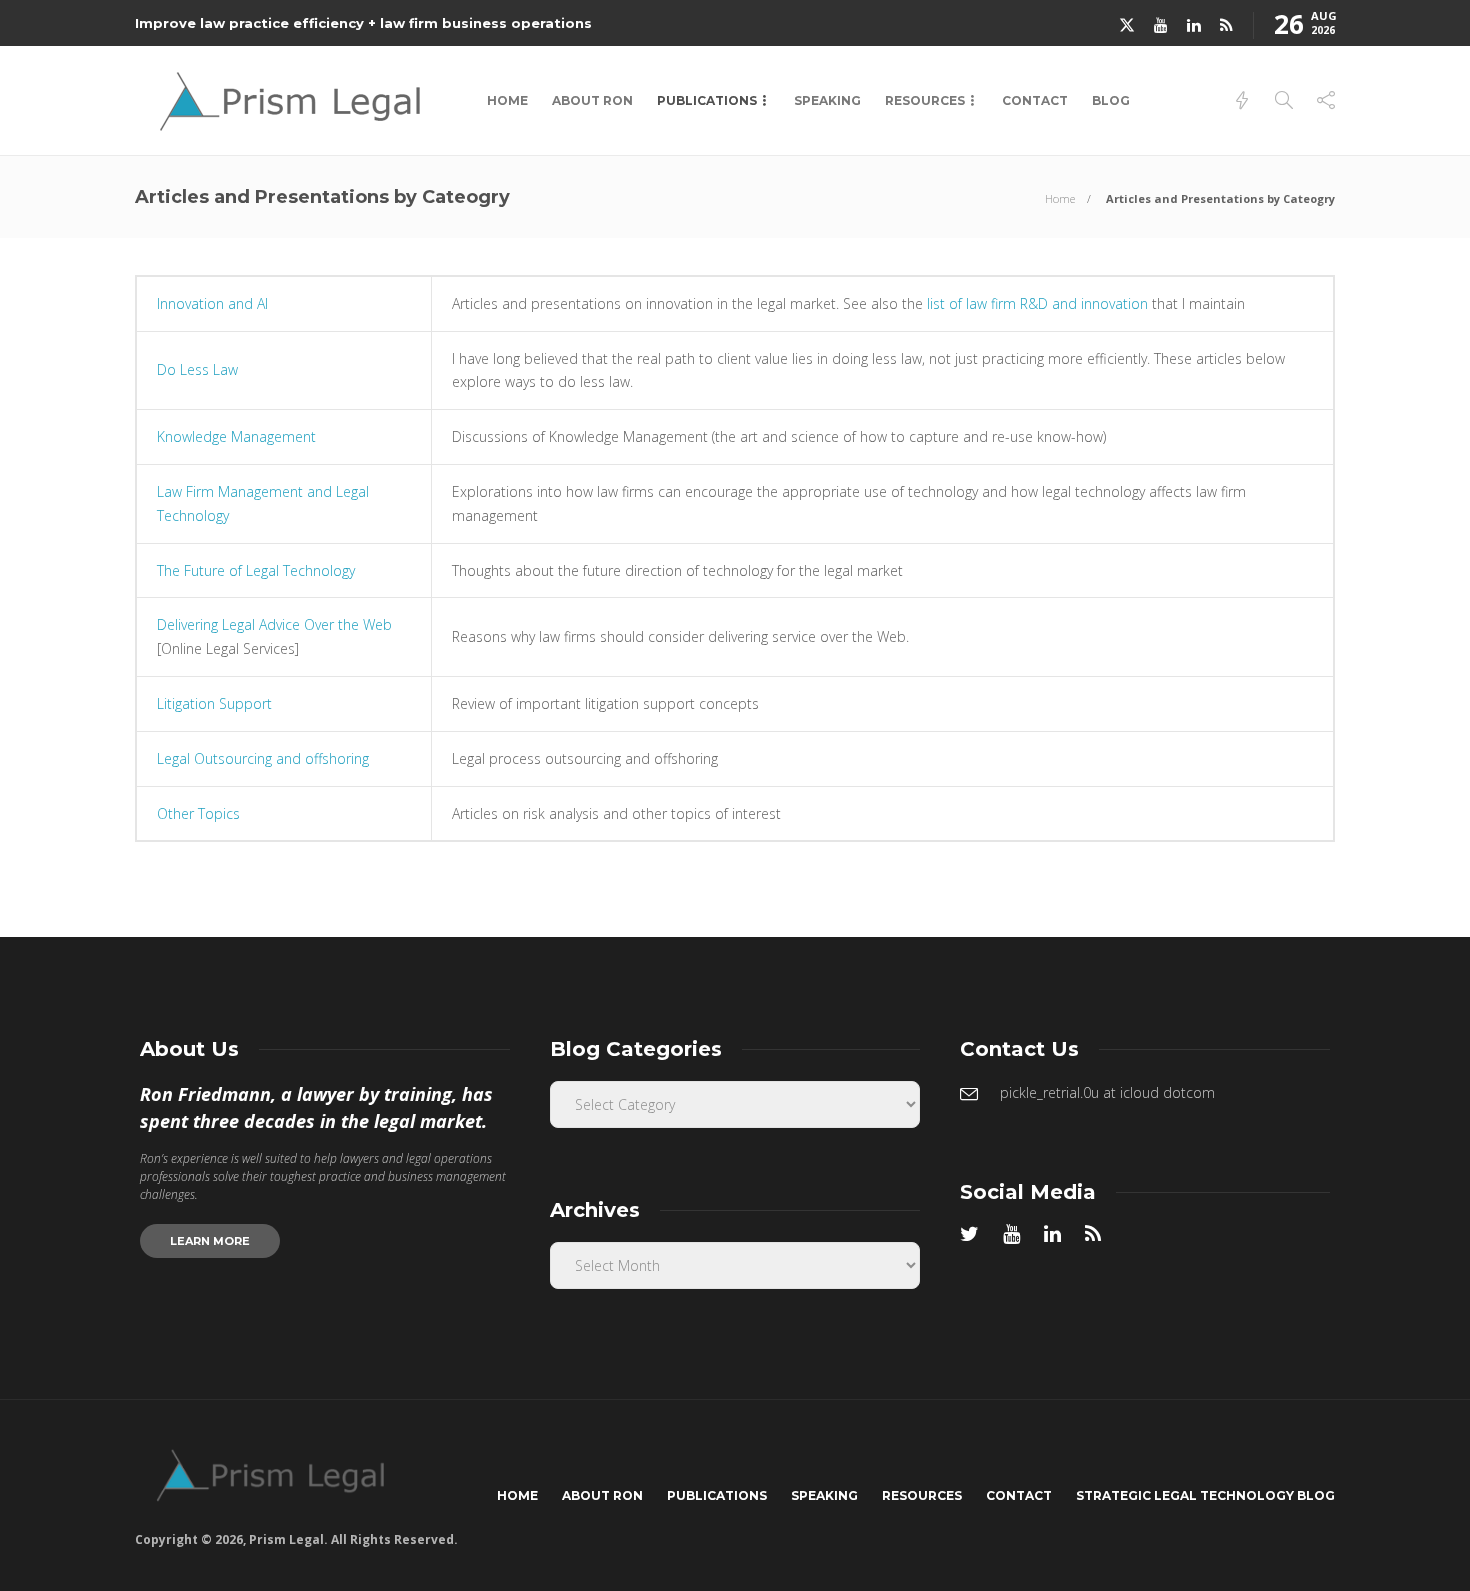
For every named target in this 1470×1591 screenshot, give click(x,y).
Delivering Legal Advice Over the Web (274, 624)
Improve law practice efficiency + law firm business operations (363, 23)
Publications (707, 100)
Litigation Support (214, 703)
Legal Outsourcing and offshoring (263, 758)
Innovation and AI (212, 303)
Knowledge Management (236, 436)
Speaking (827, 100)
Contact (1035, 100)
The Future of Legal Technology (256, 570)
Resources (925, 100)
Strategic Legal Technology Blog (1205, 1495)
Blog (1111, 100)
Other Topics (198, 813)
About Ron (592, 100)
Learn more (210, 1241)
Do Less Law (197, 369)
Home (507, 100)
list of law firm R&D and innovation (1037, 303)
